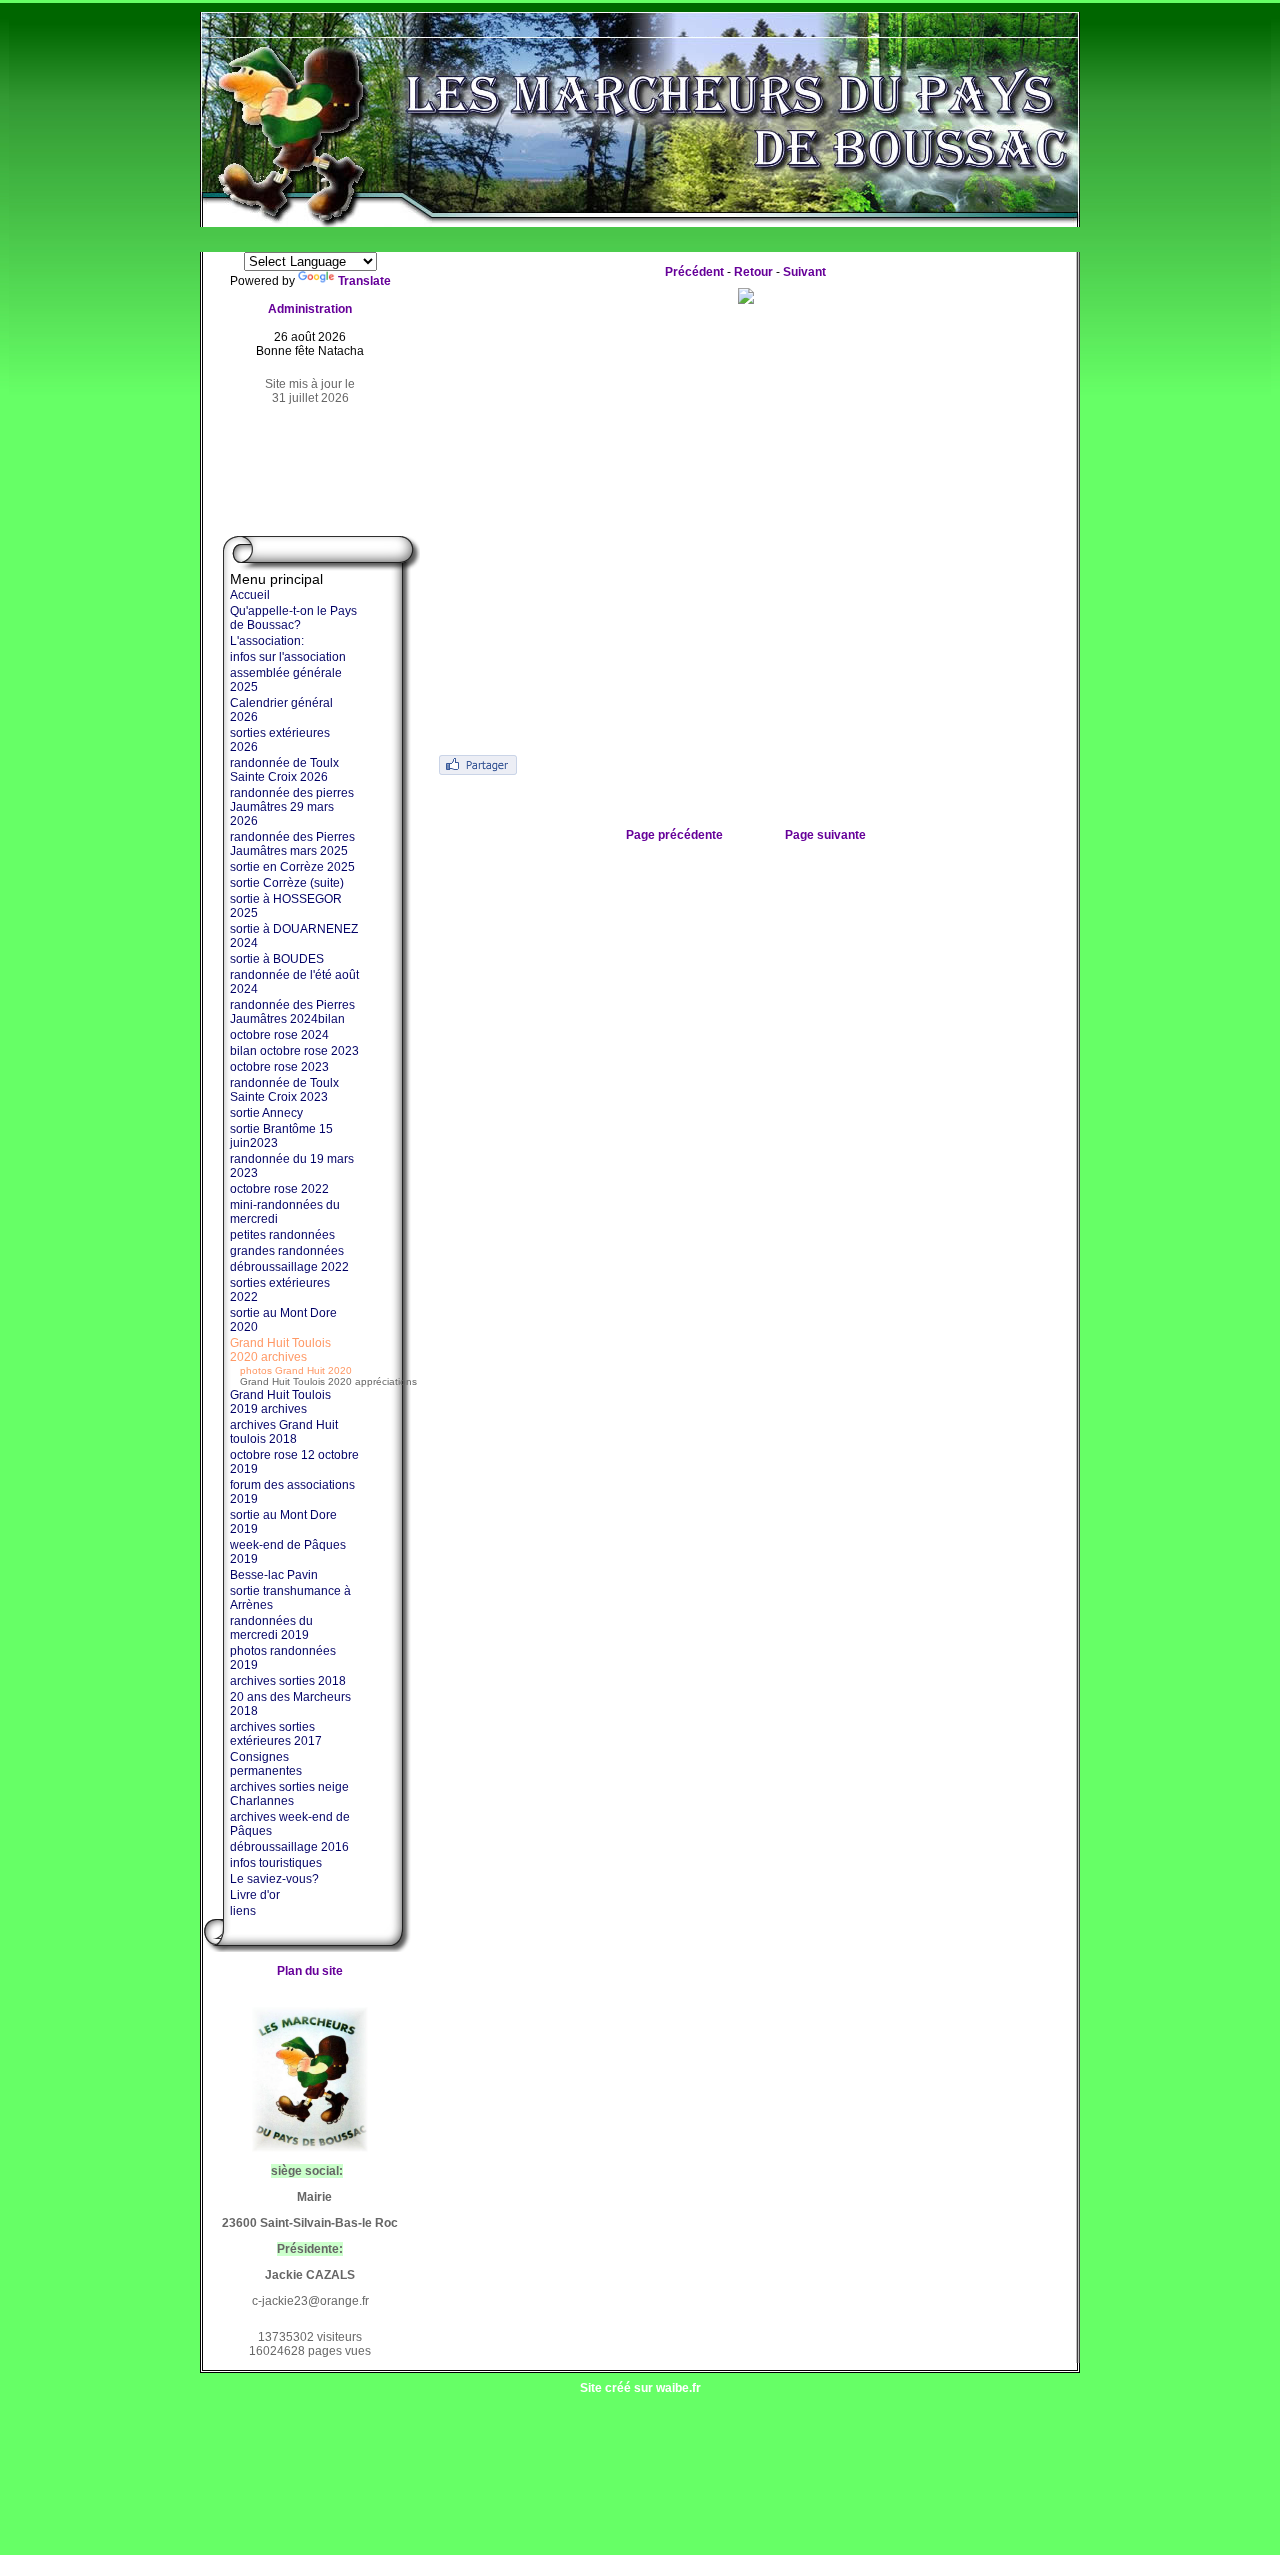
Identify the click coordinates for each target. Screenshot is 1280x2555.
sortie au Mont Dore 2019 (283, 1522)
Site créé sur (640, 2388)
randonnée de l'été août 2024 (294, 982)
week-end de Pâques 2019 (288, 1552)
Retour (753, 272)
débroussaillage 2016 (289, 1847)
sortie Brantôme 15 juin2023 (281, 1136)
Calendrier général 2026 (281, 710)
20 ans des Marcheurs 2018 (290, 1704)
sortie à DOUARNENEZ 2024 (294, 936)
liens (243, 1911)
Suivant (804, 272)
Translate (364, 281)
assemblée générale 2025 (286, 680)
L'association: (267, 641)
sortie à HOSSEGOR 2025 (286, 906)
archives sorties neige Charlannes (289, 1794)
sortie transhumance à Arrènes (290, 1598)
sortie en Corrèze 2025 (292, 867)
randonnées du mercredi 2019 (271, 1628)
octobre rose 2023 (279, 1067)
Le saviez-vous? (274, 1879)
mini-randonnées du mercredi (285, 1212)
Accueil (250, 595)
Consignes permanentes (266, 1764)
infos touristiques (276, 1863)
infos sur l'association (288, 657)
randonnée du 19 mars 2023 (292, 1166)
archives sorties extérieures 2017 (276, 1734)
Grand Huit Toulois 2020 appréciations (328, 1381)
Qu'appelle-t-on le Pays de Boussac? (293, 618)
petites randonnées (282, 1235)
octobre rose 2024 (279, 1035)
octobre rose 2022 (279, 1189)
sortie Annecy (266, 1113)
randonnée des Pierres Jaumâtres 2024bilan (292, 1012)
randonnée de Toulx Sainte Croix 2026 (284, 770)
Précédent (694, 272)
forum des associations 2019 (292, 1492)
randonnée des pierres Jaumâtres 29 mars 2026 (292, 807)
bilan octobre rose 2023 (294, 1051)
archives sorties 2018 (288, 1681)
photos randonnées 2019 (283, 1658)
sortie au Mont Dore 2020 (283, 1320)
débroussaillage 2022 (289, 1267)
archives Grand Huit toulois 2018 (284, 1432)
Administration (310, 309)
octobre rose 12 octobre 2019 (294, 1462)
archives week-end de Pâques (290, 1824)
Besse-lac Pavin (274, 1575)
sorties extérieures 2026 (280, 740)
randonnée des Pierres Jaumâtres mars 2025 (292, 844)
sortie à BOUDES (277, 959)
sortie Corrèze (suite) (287, 883)
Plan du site (310, 1971)
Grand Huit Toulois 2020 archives (280, 1350)
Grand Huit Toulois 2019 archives (280, 1402)
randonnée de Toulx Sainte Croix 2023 (284, 1090)
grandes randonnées (287, 1251)
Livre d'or (255, 1895)
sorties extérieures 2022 (280, 1290)
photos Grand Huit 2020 (296, 1370)
